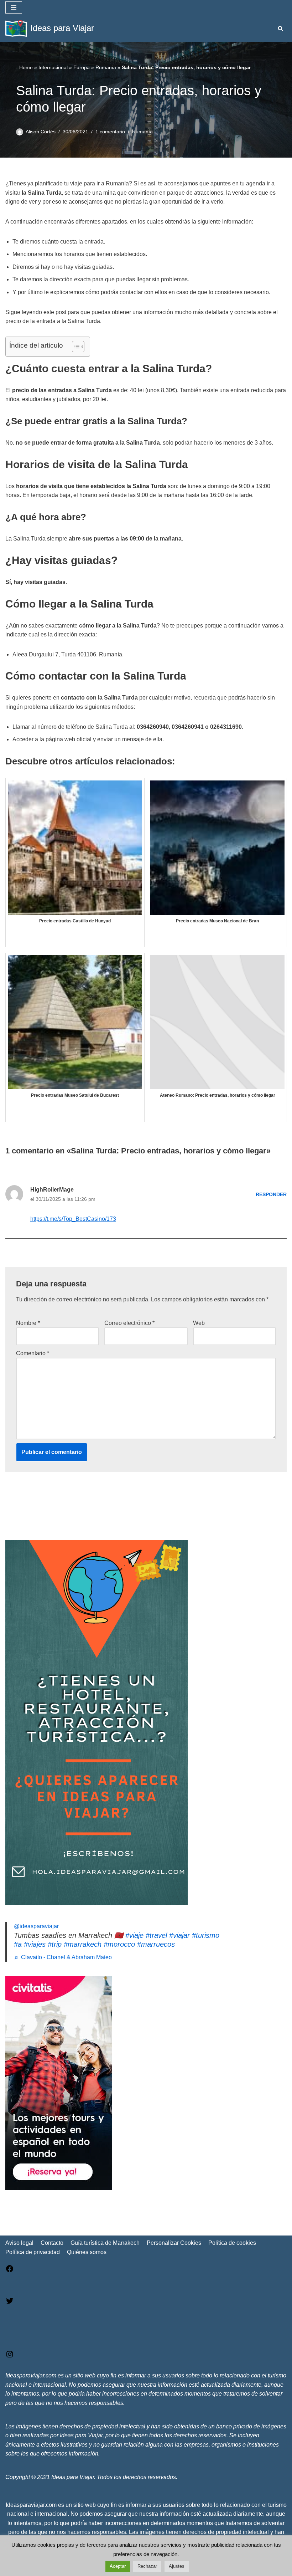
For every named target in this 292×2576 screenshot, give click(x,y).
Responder (271, 1194)
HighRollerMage (52, 1190)
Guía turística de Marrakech (105, 2243)
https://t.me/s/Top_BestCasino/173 (73, 1219)
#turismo (206, 1935)
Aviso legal (19, 2243)
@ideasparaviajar (36, 1926)
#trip (55, 1944)
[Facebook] (10, 2271)
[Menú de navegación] (14, 7)
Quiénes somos (87, 2252)
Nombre (28, 1323)
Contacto (52, 2243)
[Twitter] (10, 2303)
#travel (156, 1935)
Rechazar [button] (147, 2566)
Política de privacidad (33, 2252)
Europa (82, 67)
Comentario (33, 1353)
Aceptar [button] (118, 2566)
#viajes (35, 1944)
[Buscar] (280, 28)
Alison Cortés (41, 132)
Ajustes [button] (177, 2566)
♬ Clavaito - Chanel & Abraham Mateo (63, 1957)
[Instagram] (10, 2357)
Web (199, 1323)
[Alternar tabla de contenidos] (75, 347)
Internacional (53, 67)
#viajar (179, 1935)
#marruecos (156, 1944)
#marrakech (83, 1944)
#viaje (134, 1935)
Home (26, 67)
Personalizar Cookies (174, 2243)
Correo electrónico (129, 1323)
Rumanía (106, 67)
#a (18, 1944)
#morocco (119, 1944)
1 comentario (110, 132)
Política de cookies (232, 2243)
